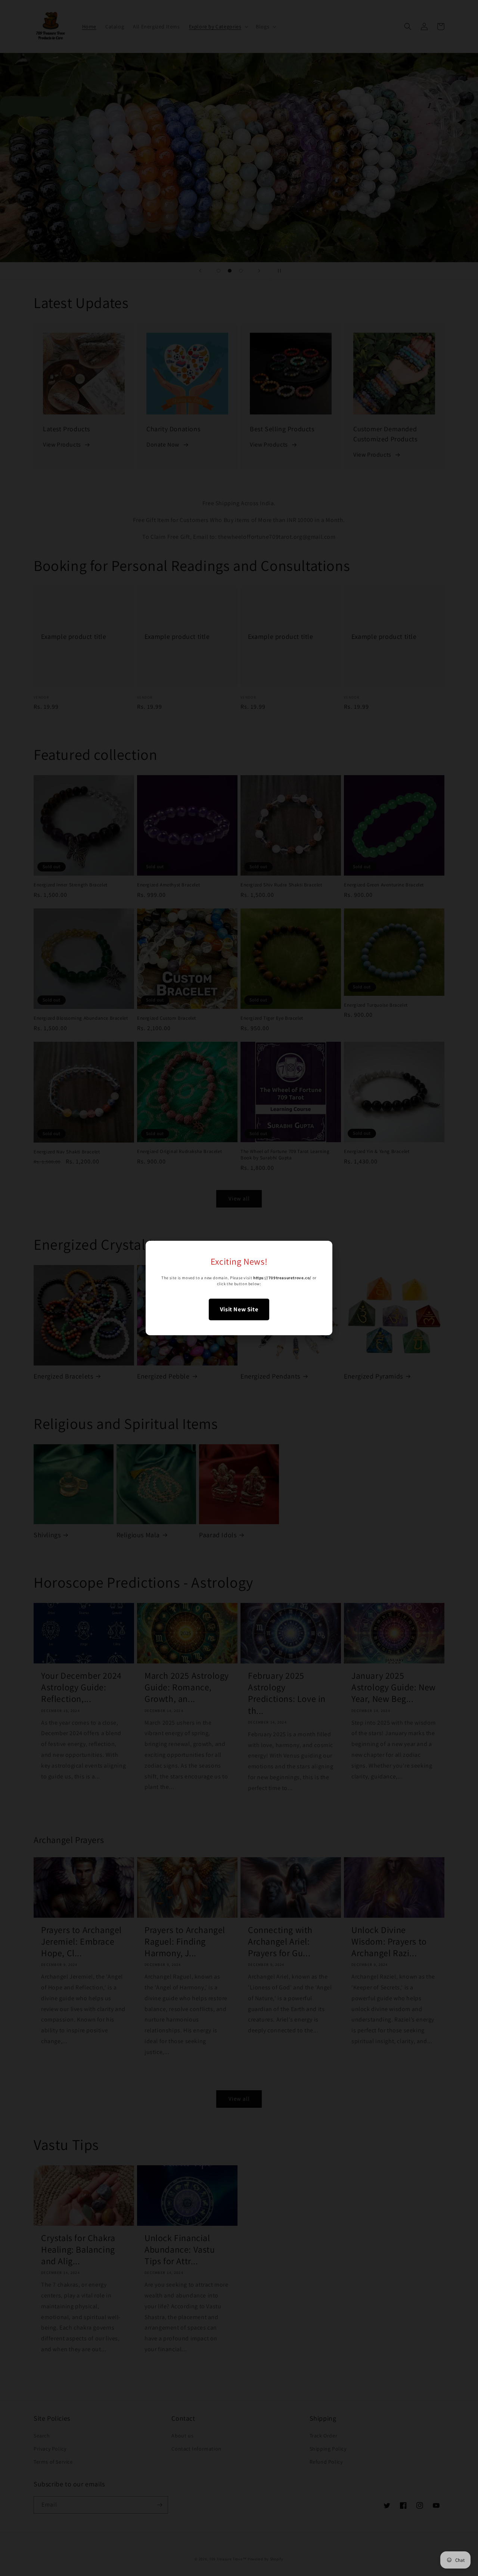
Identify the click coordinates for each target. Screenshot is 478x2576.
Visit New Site (239, 1309)
